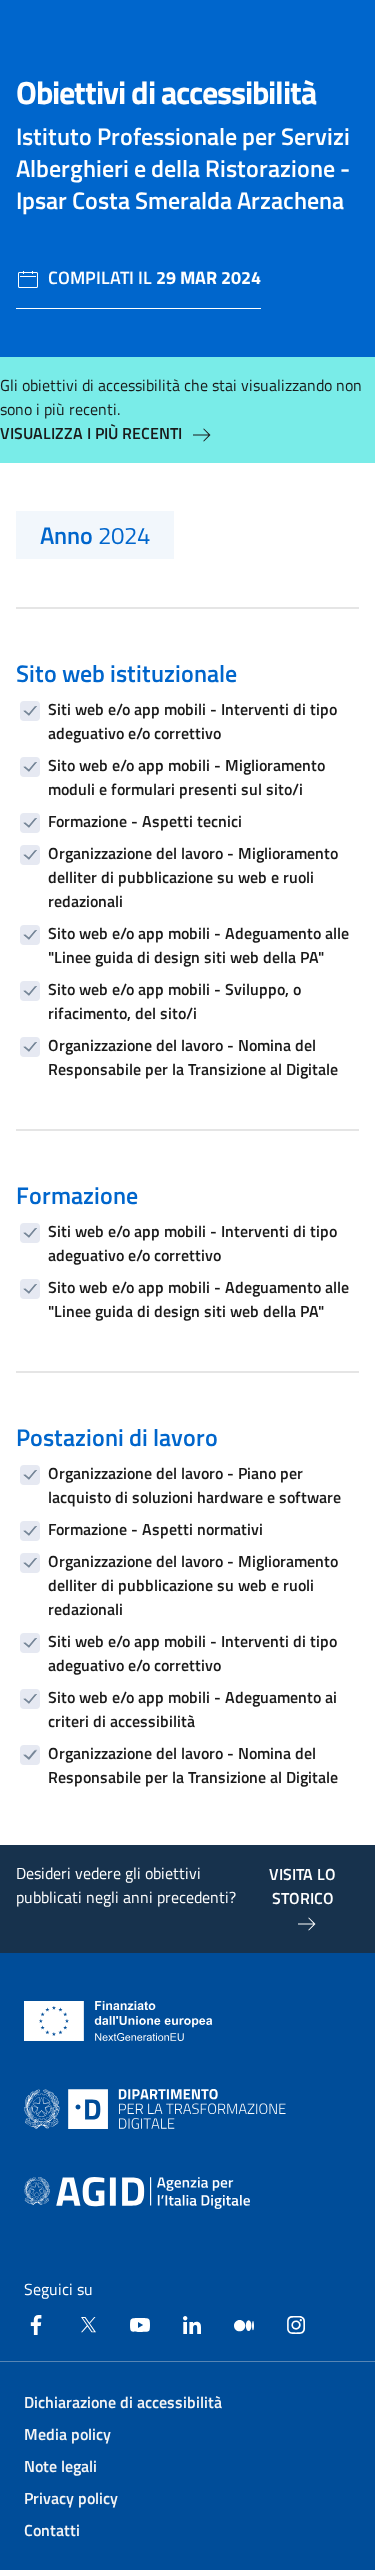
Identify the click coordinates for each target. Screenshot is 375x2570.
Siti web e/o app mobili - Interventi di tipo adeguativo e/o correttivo (192, 721)
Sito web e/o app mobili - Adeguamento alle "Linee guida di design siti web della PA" (198, 945)
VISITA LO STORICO (302, 1886)
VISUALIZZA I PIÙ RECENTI (91, 433)
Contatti (52, 2530)
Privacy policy (71, 2498)
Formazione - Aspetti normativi (155, 1529)
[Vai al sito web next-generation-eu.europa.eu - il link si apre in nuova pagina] (118, 2021)
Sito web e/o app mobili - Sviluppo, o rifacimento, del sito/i (174, 1001)
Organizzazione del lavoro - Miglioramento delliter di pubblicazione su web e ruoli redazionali (193, 877)
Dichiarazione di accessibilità (123, 2402)
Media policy (67, 2434)
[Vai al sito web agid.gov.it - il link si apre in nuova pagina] (137, 2193)
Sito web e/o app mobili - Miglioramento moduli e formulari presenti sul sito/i (186, 777)
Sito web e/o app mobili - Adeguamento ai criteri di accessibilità (192, 1709)
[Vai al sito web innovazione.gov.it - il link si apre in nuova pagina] (159, 2109)
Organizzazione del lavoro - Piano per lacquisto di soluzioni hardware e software (194, 1485)
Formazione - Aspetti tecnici (145, 821)
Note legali (60, 2466)
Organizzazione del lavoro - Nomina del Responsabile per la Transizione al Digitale (193, 1057)
